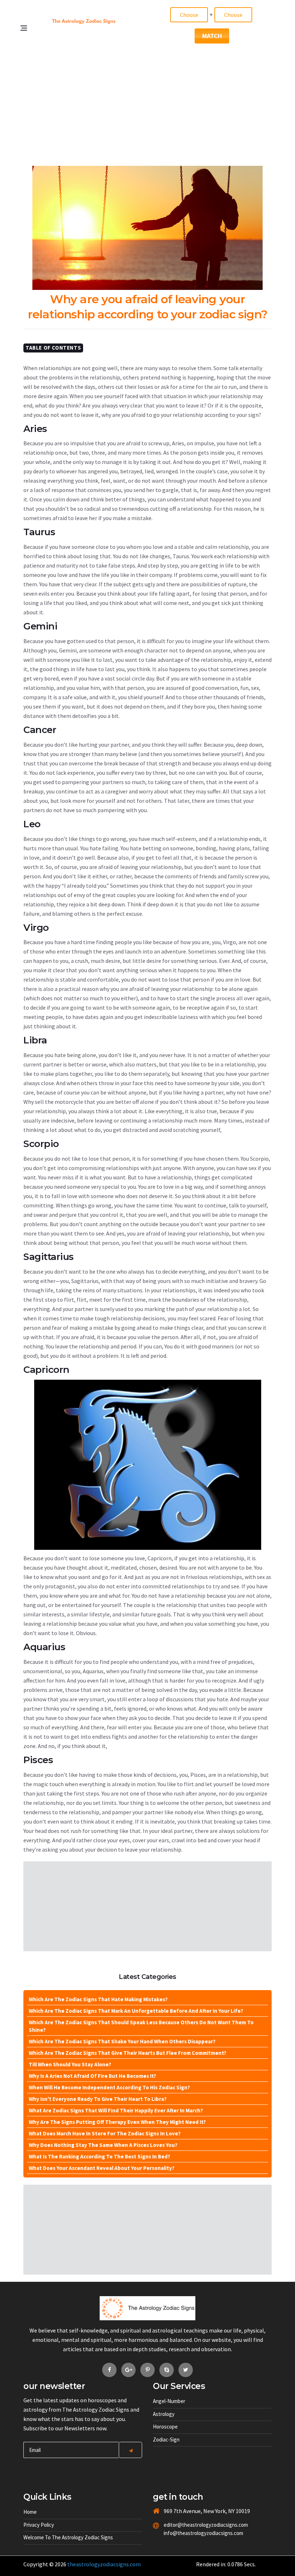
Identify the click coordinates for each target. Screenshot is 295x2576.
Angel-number (169, 2401)
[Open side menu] (27, 51)
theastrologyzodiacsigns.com (104, 2564)
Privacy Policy (39, 2525)
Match (212, 36)
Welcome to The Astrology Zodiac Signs (68, 2537)
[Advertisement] (147, 101)
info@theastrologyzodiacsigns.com (194, 2533)
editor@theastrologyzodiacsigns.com (194, 2525)
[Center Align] (130, 2450)
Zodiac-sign (166, 2440)
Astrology (164, 2414)
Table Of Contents (53, 348)
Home (30, 2512)
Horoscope (165, 2427)
